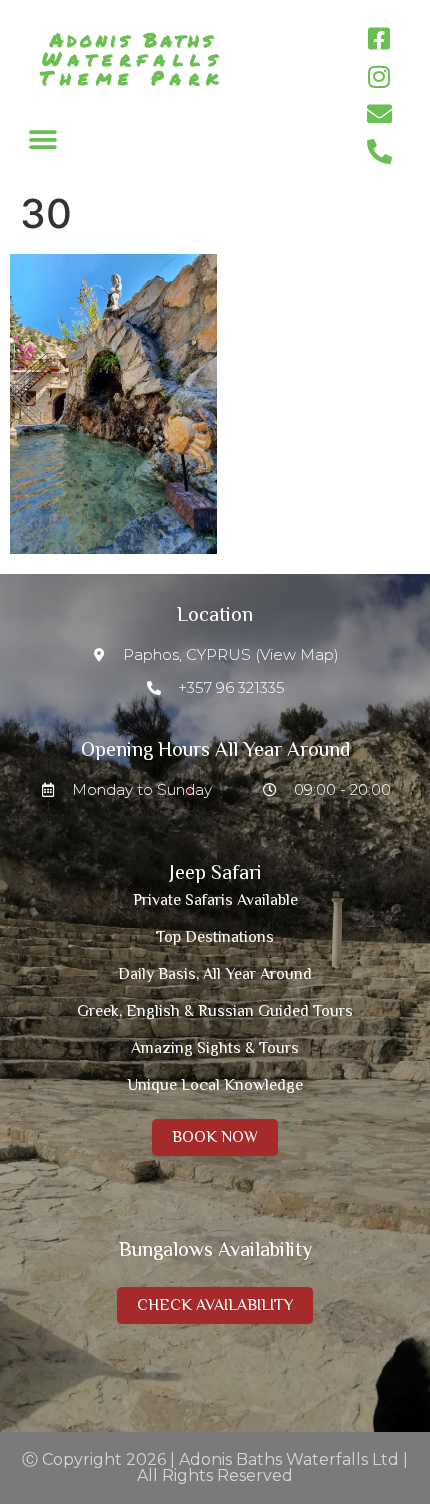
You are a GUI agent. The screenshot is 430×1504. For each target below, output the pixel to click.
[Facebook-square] (379, 39)
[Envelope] (379, 114)
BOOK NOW (215, 1137)
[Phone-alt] (379, 152)
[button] (42, 139)
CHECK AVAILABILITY (215, 1305)
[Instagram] (379, 77)
